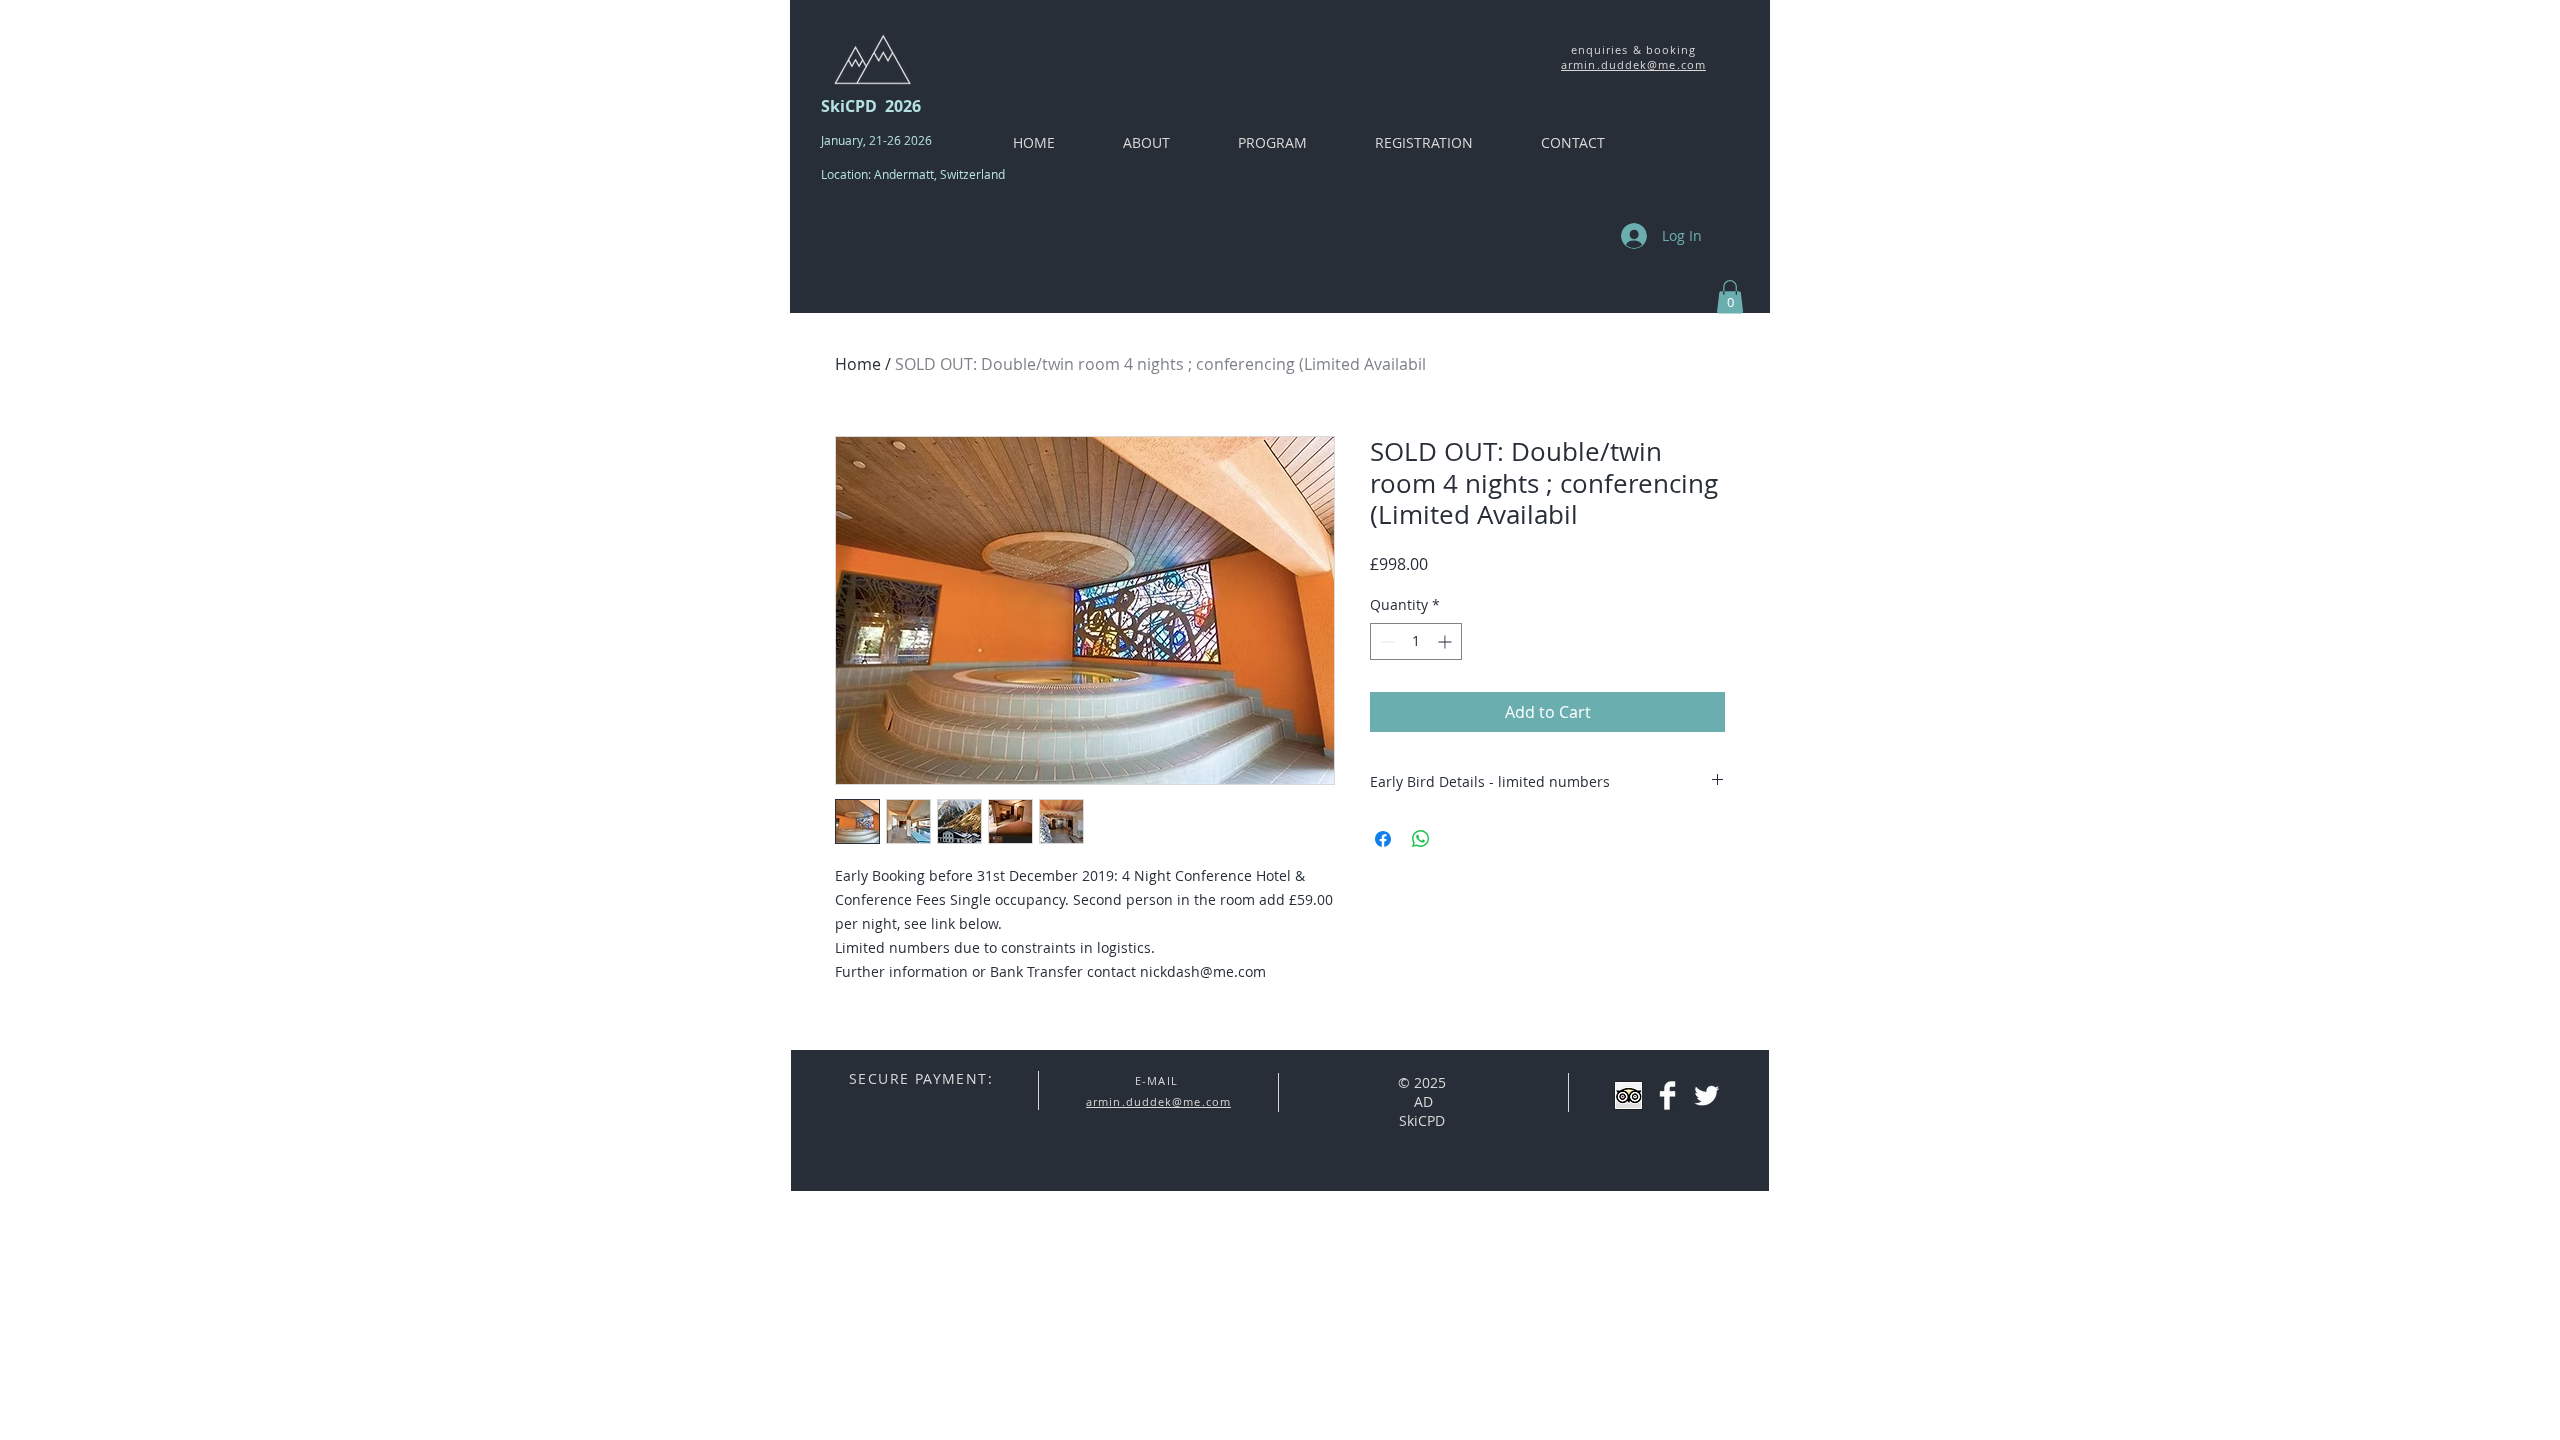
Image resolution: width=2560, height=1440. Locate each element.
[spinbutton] (1416, 641)
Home (858, 364)
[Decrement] (1385, 641)
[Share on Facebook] (1383, 839)
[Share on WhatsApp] (1421, 839)
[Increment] (1446, 641)
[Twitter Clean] (1706, 1095)
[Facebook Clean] (1667, 1095)
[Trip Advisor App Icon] (1628, 1095)
